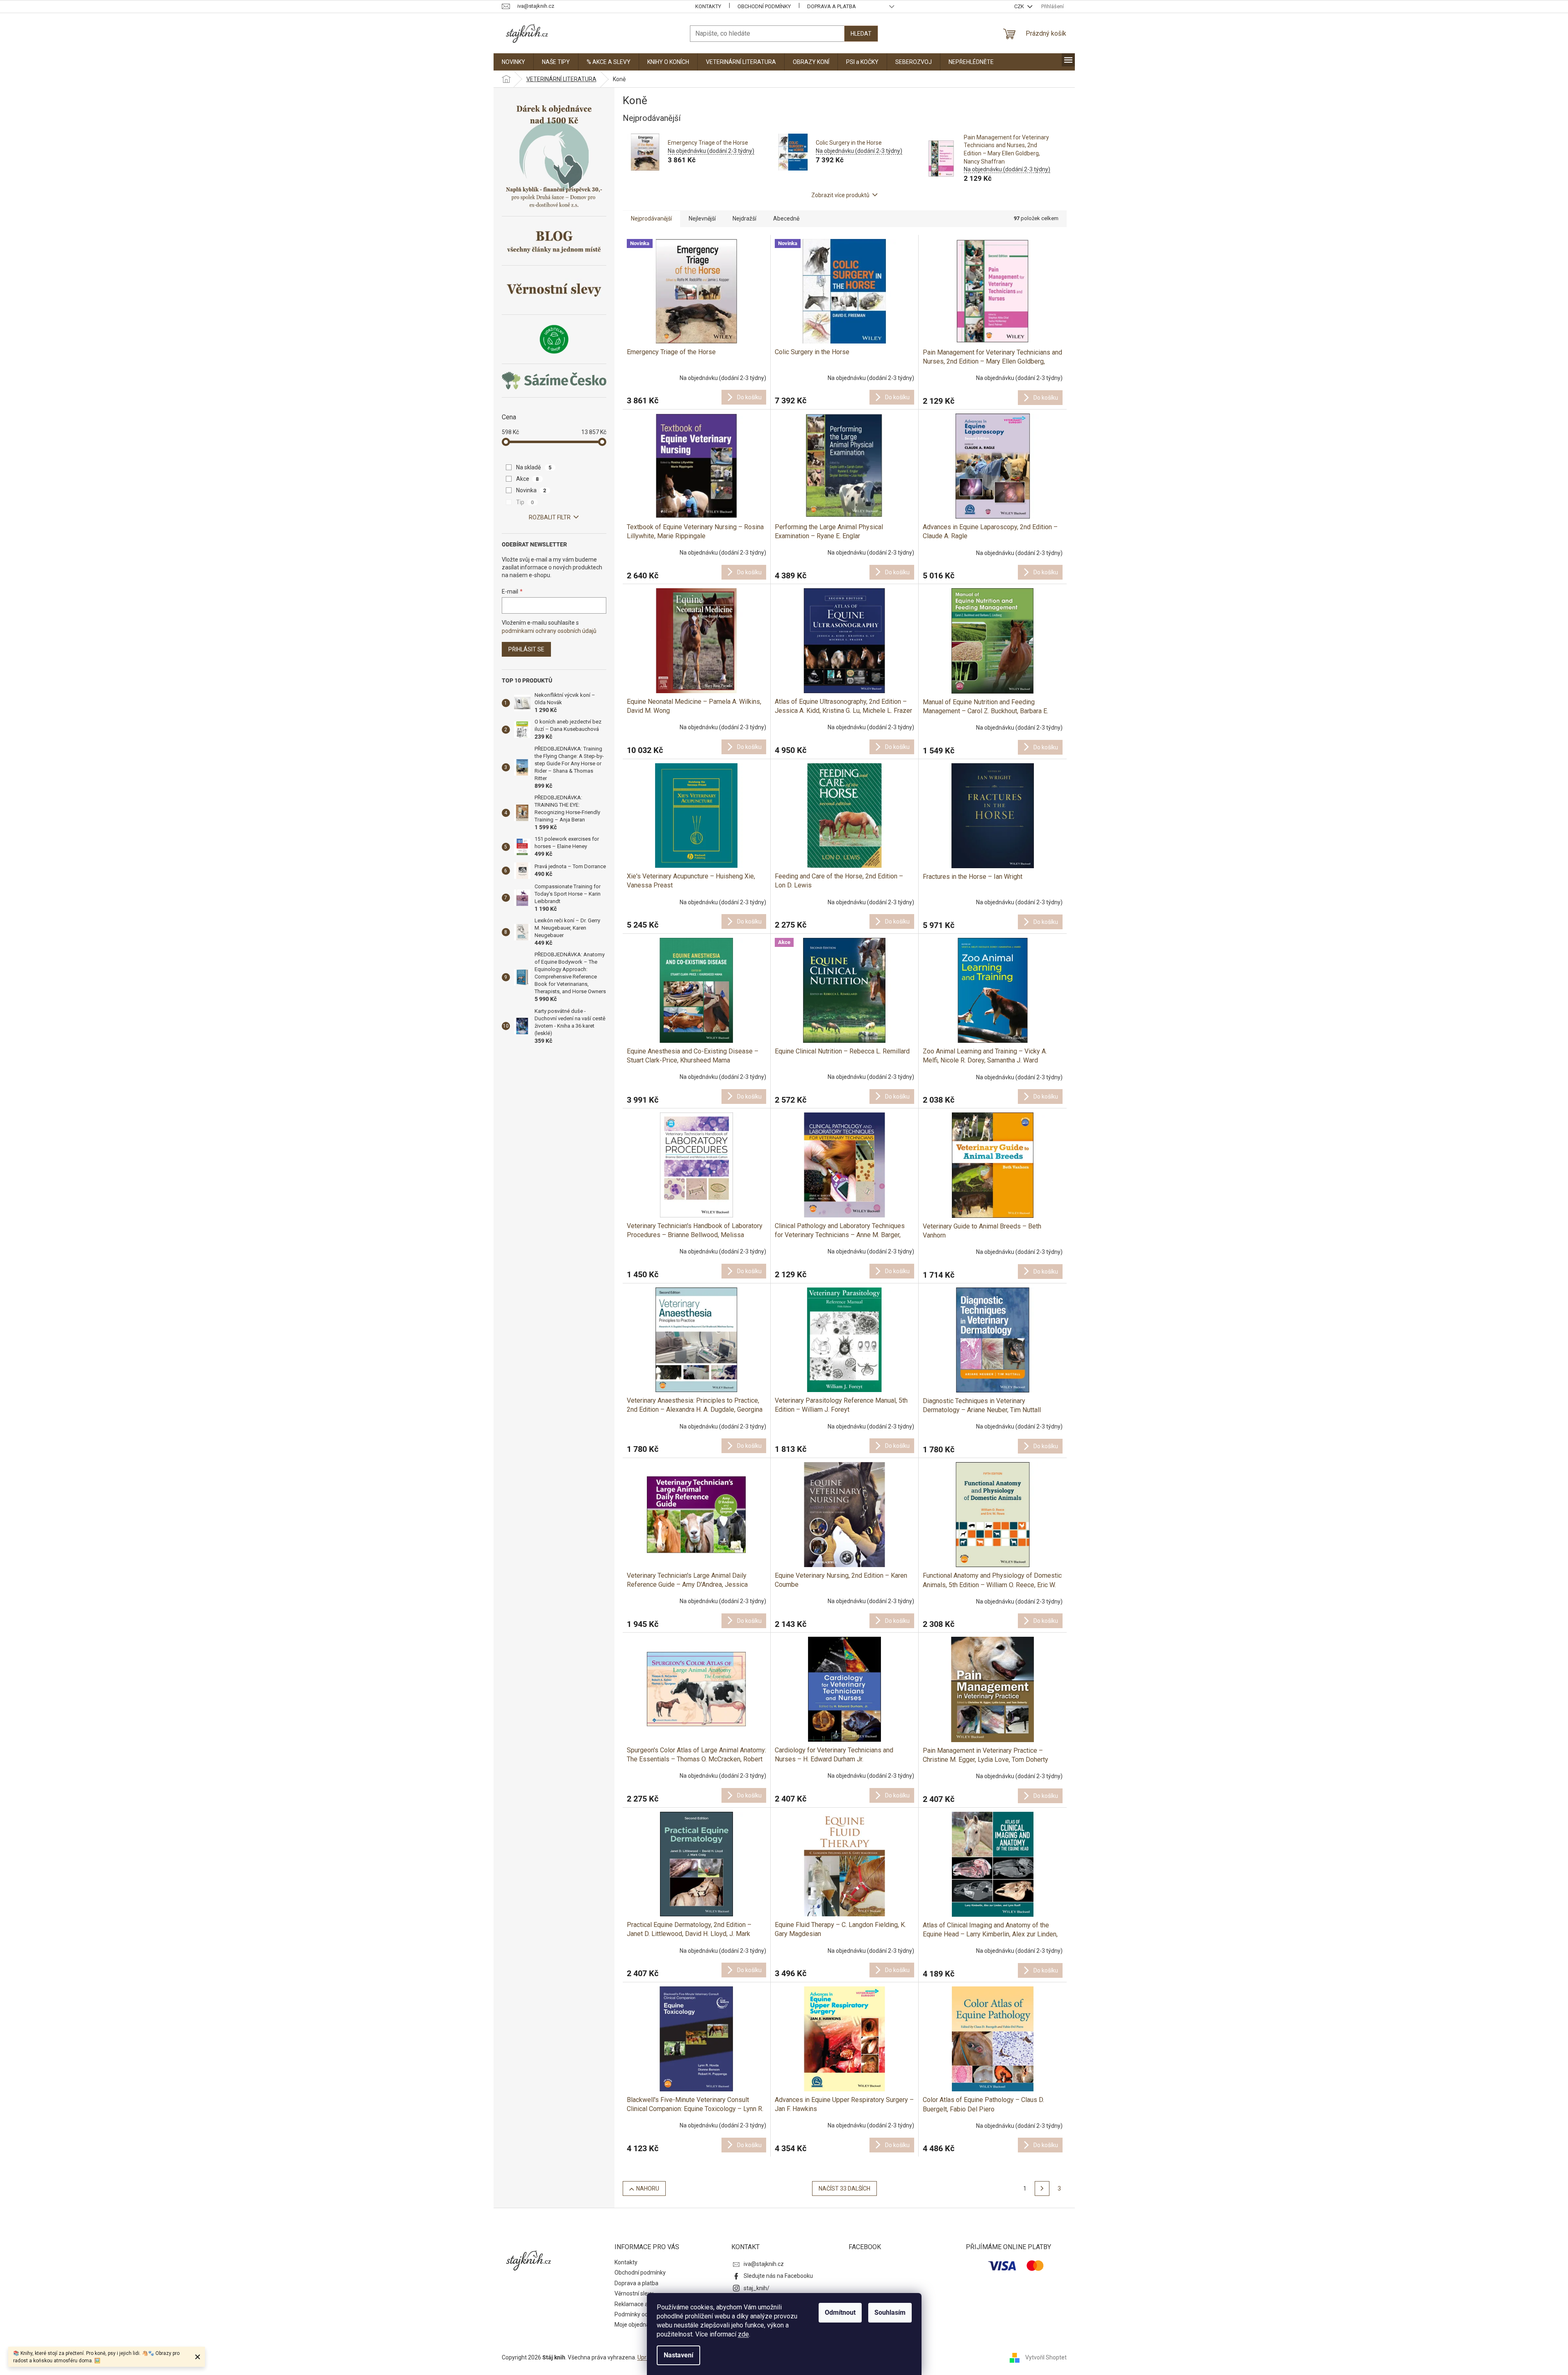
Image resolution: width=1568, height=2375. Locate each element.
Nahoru (648, 2188)
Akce (528, 479)
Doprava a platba (832, 6)
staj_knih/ (757, 2288)
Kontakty (708, 6)
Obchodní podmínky (764, 6)
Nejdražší (744, 218)
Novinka (531, 490)
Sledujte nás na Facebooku (778, 2276)
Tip (525, 502)
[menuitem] (513, 62)
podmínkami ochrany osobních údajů (549, 631)
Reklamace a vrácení (641, 2304)
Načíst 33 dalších (844, 2188)
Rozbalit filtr (550, 517)
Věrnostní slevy (634, 2293)
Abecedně (786, 218)
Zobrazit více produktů (840, 195)
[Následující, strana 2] (1042, 2188)
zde (743, 2334)
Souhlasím (890, 2312)
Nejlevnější (702, 218)
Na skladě (534, 467)
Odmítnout (840, 2312)
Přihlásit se (526, 649)
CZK (1020, 6)
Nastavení (678, 2355)
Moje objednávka (636, 2325)
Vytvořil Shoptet (1046, 2357)
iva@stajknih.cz (764, 2264)
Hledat (861, 34)
